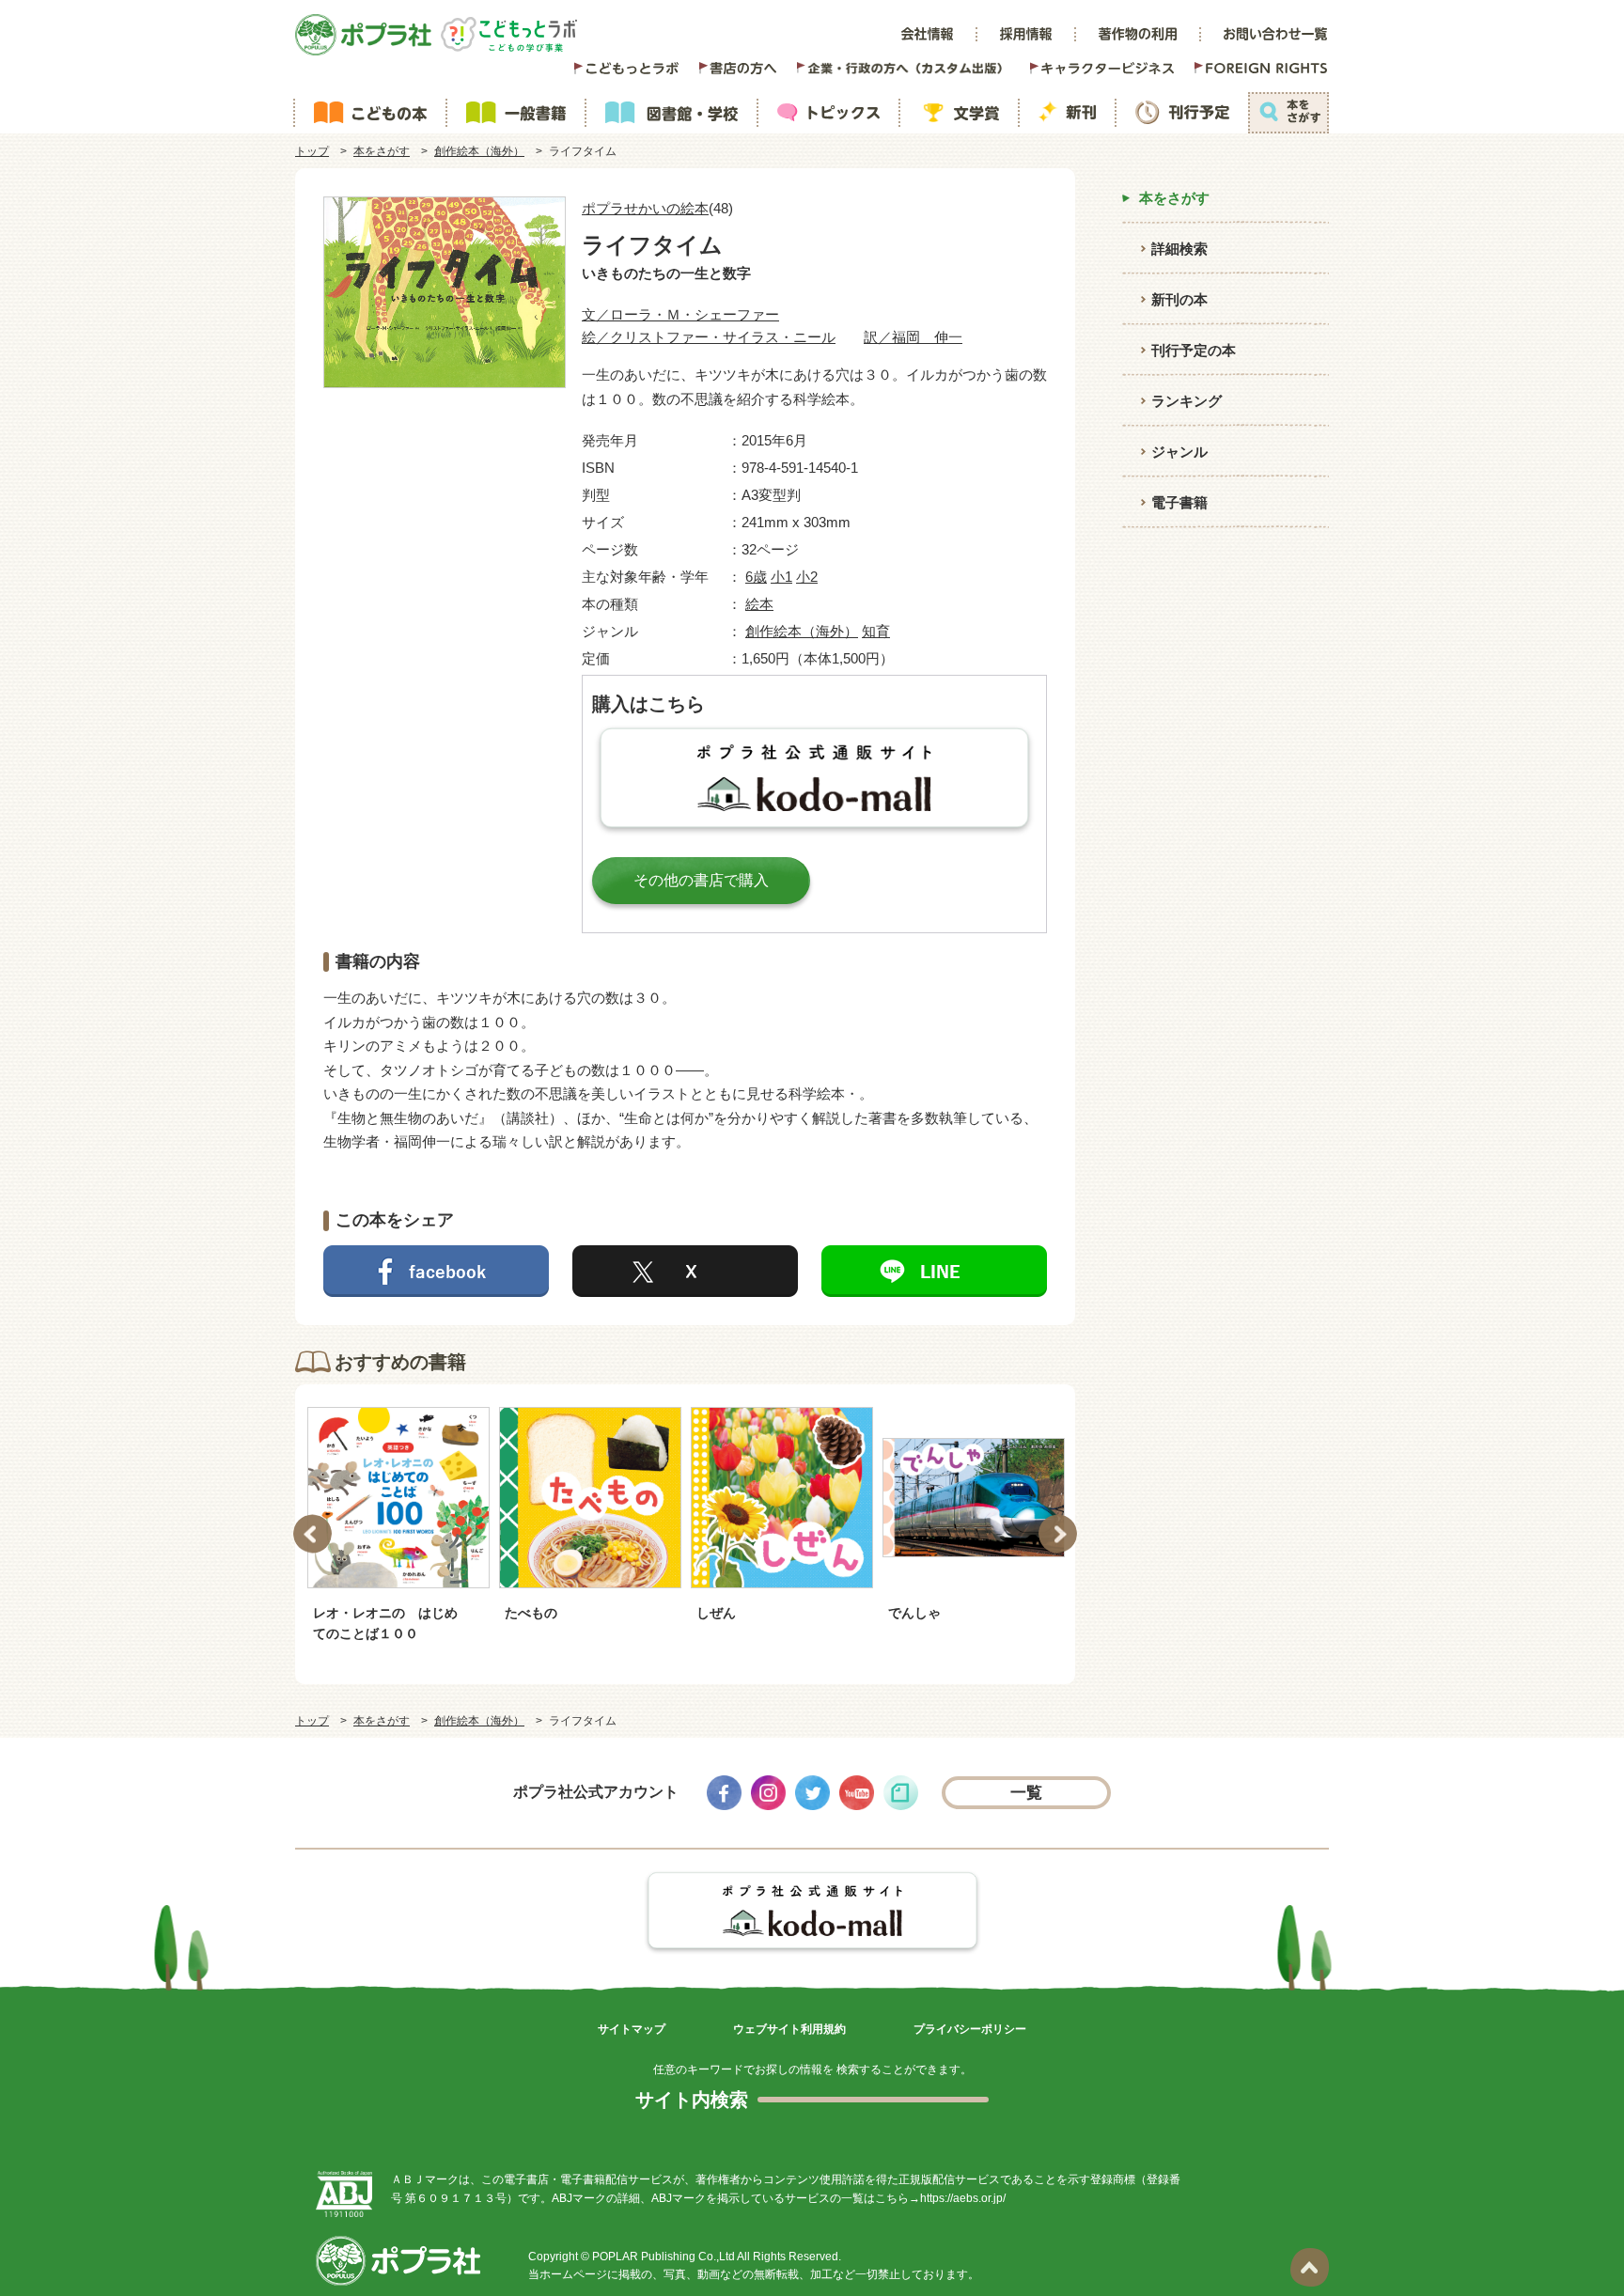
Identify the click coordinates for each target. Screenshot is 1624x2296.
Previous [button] (312, 1534)
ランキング (1187, 401)
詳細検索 (1179, 249)
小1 (781, 577)
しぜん (716, 1613)
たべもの (531, 1613)
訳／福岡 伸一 (913, 337)
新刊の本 (1179, 299)
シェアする (436, 1271)
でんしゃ (914, 1613)
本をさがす (382, 151)
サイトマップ (632, 2029)
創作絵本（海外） (479, 151)
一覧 (1027, 1793)
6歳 (756, 577)
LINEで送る (934, 1271)
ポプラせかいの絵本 (645, 208)
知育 (876, 631)
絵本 (759, 604)
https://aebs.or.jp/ (963, 2198)
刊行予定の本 (1194, 350)
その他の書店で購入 (701, 880)
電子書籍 (1179, 502)
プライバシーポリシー (970, 2029)
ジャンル (1179, 452)
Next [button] (1058, 1534)
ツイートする (685, 1271)
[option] (398, 1524)
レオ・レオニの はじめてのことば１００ (385, 1623)
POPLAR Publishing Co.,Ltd (664, 2257)
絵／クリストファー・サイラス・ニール (709, 337)
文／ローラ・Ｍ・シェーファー (680, 314)
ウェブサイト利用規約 (789, 2029)
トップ (312, 151)
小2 (807, 577)
